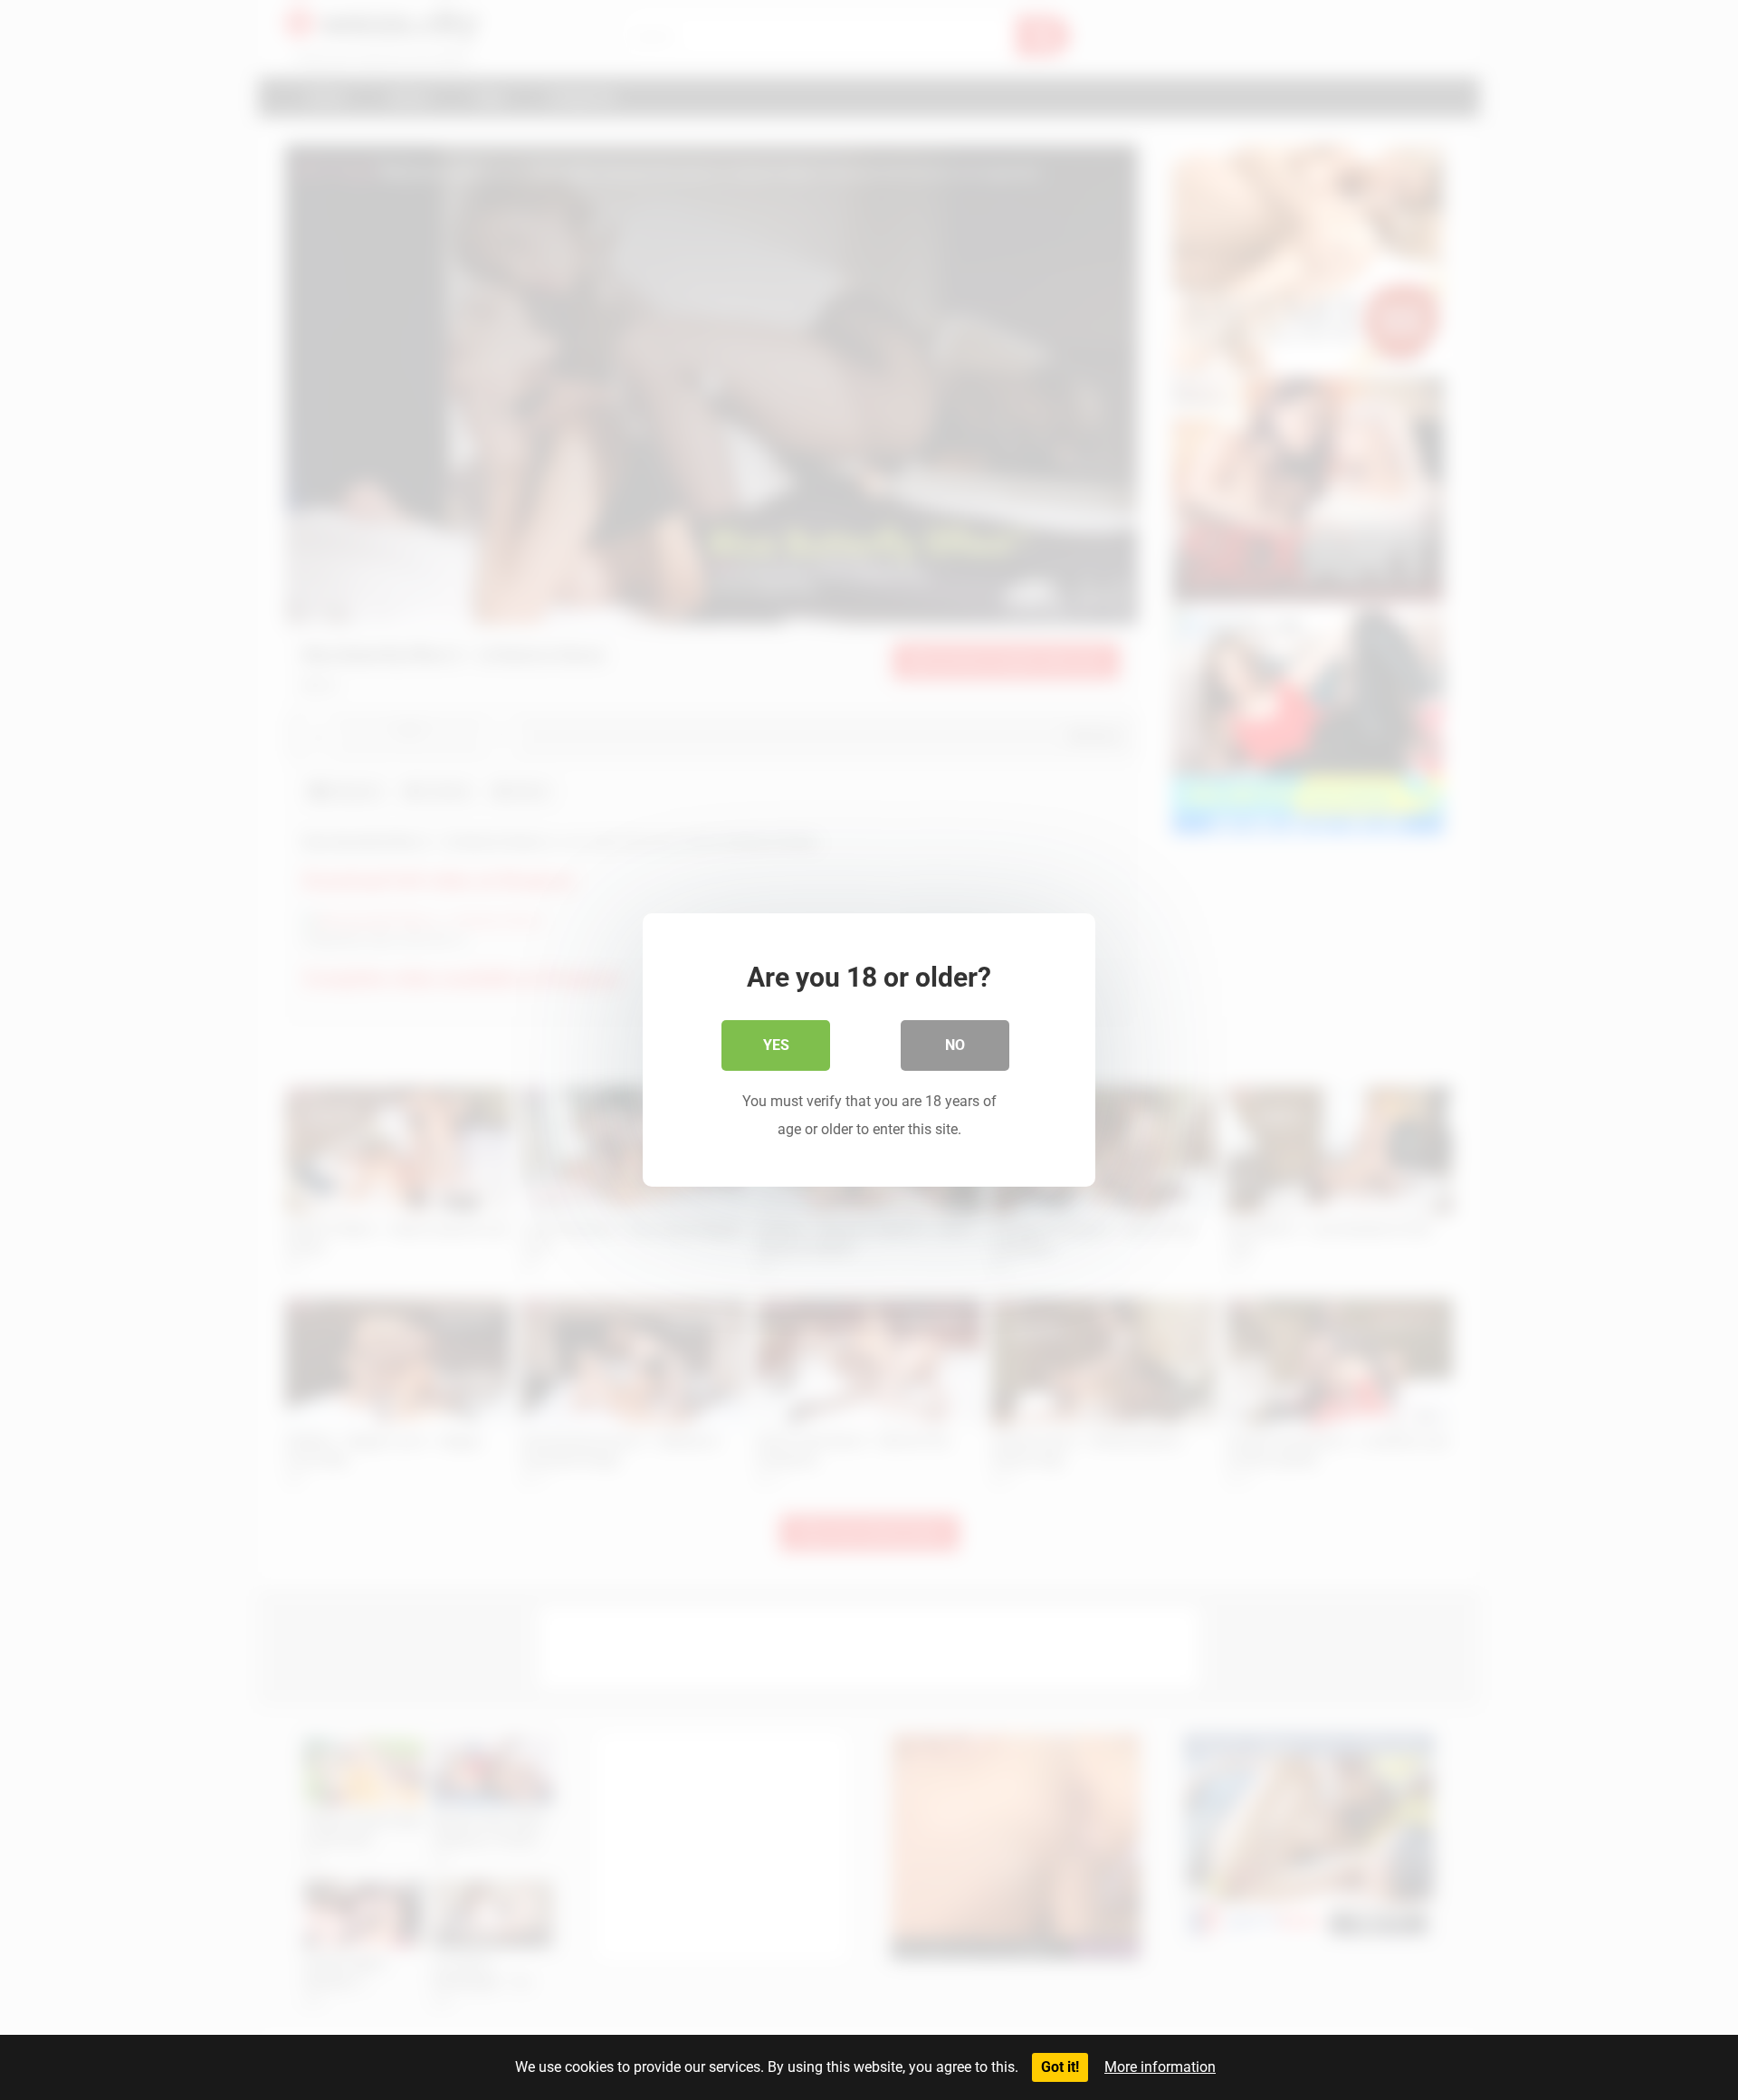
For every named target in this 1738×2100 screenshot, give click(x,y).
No (955, 1045)
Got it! (1060, 2067)
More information (1160, 2067)
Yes (776, 1045)
